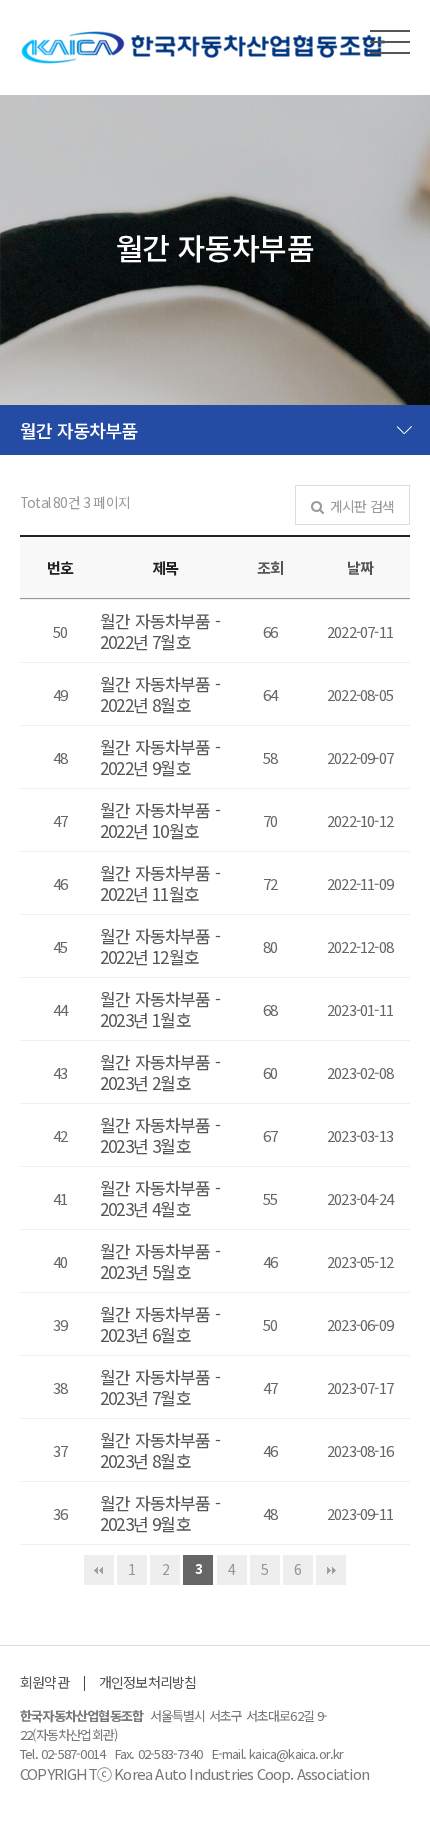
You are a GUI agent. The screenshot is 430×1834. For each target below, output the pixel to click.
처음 (99, 1570)
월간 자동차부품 (79, 430)
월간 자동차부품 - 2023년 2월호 (160, 1072)
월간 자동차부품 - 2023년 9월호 (160, 1513)
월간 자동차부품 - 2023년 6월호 (160, 1324)
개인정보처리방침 (148, 1682)
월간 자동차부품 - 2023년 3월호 (160, 1135)
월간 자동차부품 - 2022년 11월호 (160, 883)
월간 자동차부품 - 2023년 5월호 (160, 1261)
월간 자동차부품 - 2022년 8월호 (160, 694)
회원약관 (44, 1682)
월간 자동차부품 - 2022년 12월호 (160, 946)
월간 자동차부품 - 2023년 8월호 (160, 1450)
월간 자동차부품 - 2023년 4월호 (160, 1198)
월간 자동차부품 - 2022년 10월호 (160, 820)
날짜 (360, 567)
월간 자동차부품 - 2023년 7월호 (160, 1387)
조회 (270, 567)
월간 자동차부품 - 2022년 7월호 (160, 631)
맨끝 (331, 1570)
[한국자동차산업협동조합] (203, 47)
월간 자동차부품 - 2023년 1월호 (160, 1009)
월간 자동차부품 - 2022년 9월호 (160, 757)
